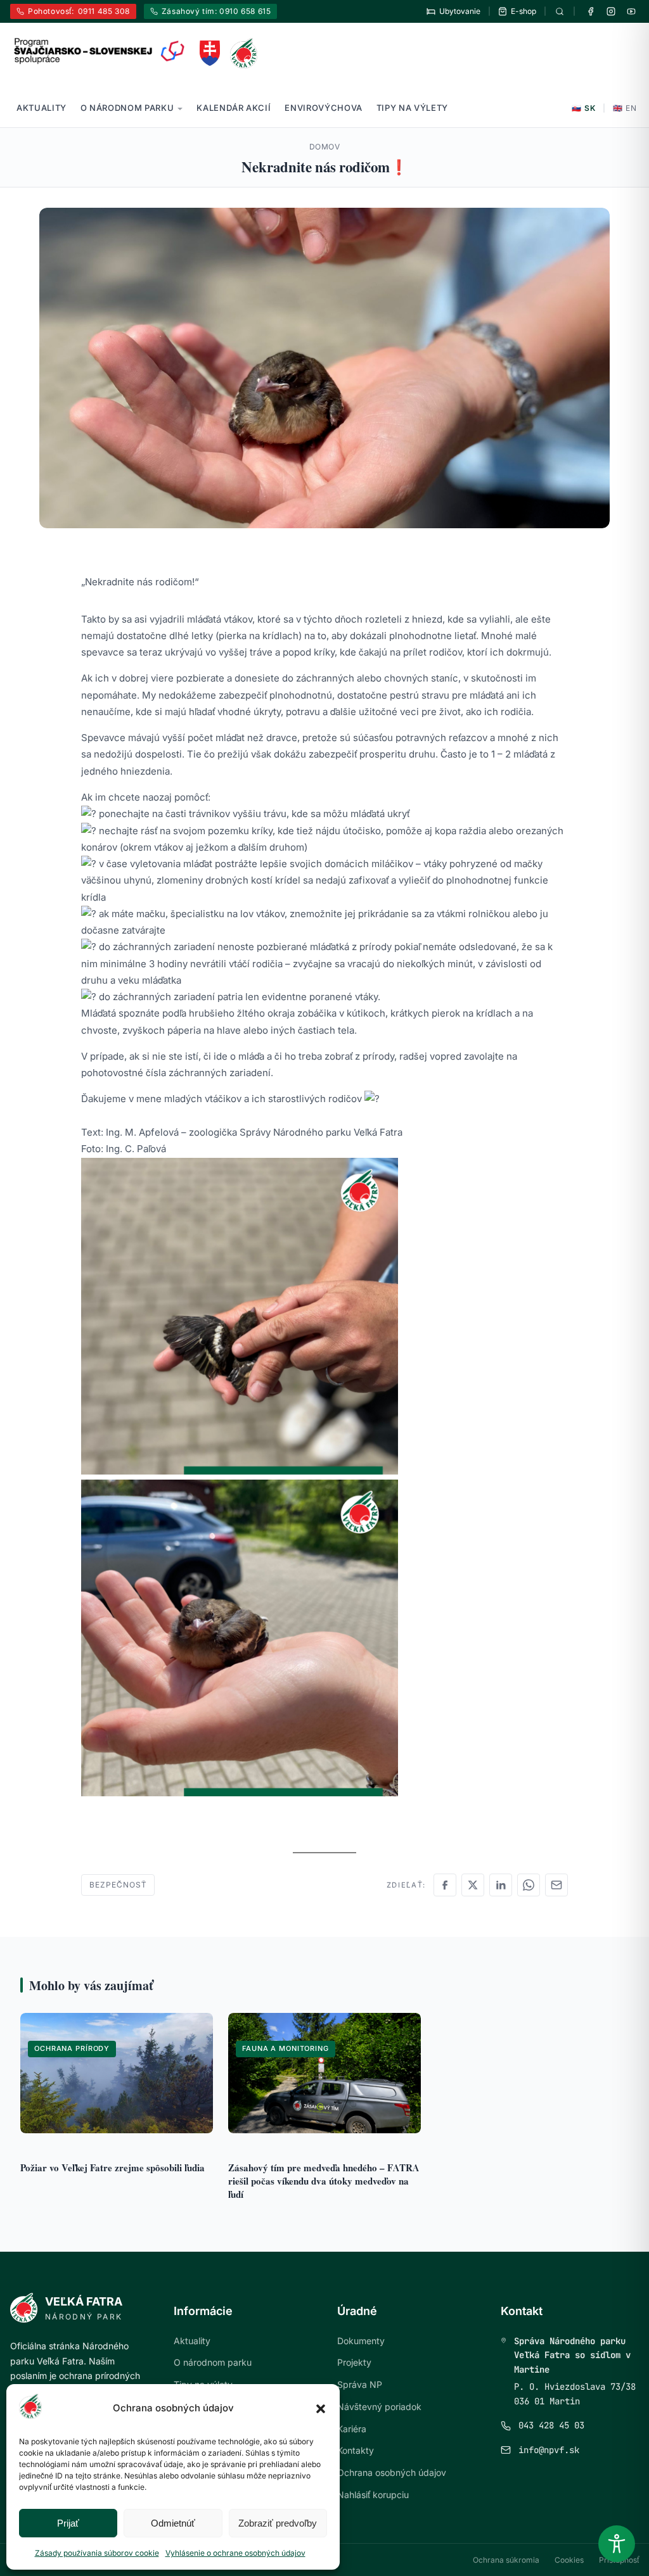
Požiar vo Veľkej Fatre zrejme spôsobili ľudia (112, 2167)
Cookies (569, 2560)
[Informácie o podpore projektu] (100, 51)
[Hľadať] (560, 11)
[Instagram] (611, 11)
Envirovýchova (323, 108)
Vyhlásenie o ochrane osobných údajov (235, 2553)
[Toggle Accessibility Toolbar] (617, 2544)
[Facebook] (591, 11)
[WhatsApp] (529, 1885)
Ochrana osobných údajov (392, 2472)
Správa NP (360, 2384)
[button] (321, 2409)
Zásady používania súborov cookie (97, 2553)
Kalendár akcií (234, 108)
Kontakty (356, 2450)
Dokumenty (361, 2341)
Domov (325, 147)
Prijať (68, 2523)
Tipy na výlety (412, 108)
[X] (473, 1885)
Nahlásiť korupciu (373, 2495)
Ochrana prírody (72, 2048)
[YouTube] (631, 11)
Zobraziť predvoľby (278, 2523)
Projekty (354, 2362)
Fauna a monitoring (286, 2048)
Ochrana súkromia (506, 2560)
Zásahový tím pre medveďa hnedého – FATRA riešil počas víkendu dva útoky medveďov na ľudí (324, 2181)
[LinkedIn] (501, 1885)
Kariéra (352, 2429)
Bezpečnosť (118, 1885)
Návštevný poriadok (379, 2407)
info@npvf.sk (549, 2450)
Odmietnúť (173, 2523)
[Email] (556, 1885)
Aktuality (42, 108)
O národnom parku (127, 108)
